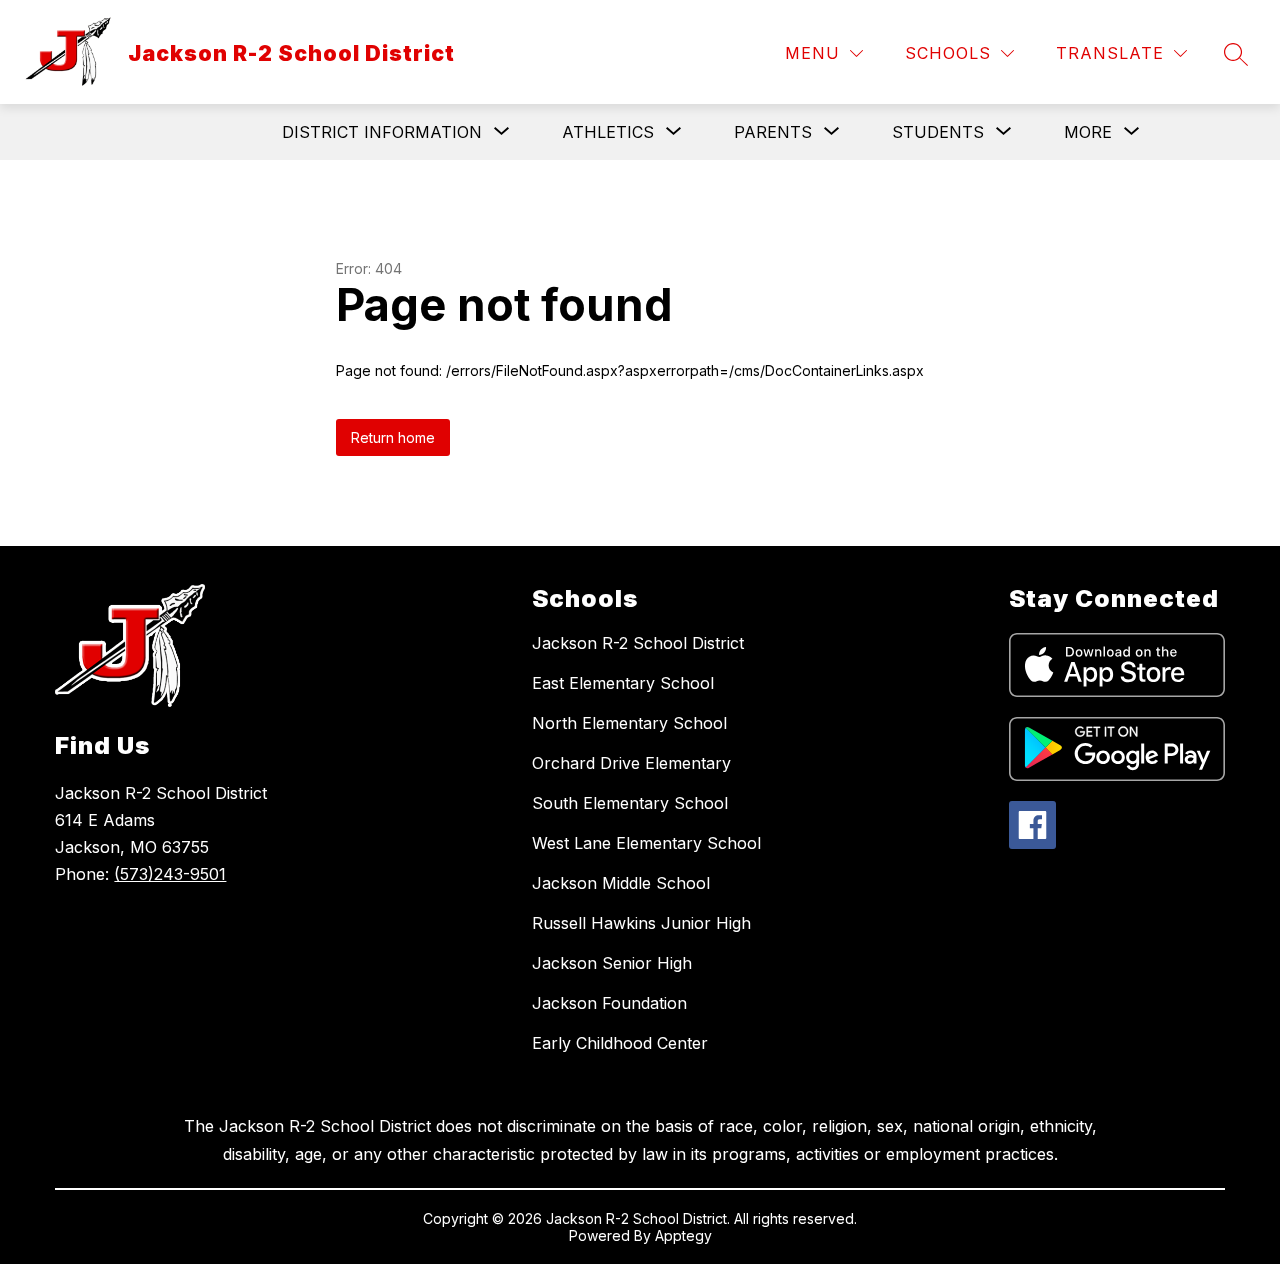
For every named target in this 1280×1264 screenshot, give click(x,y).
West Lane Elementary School (646, 843)
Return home (393, 437)
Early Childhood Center (620, 1043)
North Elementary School (629, 723)
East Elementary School (623, 683)
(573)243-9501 (170, 874)
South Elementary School (630, 803)
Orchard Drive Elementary (631, 763)
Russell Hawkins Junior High (641, 923)
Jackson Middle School (621, 883)
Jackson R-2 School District (638, 643)
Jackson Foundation (609, 1003)
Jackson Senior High (612, 963)
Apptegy (683, 1235)
